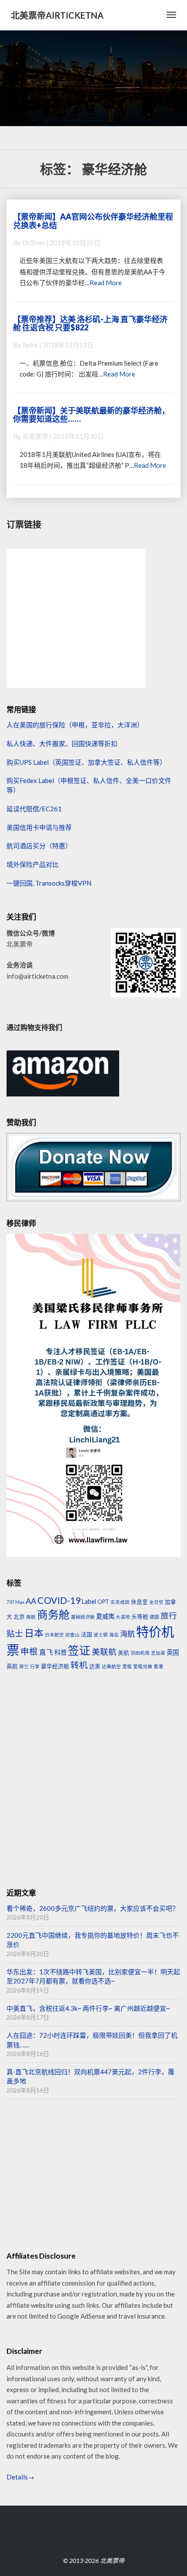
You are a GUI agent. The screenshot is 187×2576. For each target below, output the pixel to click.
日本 (34, 1633)
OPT (103, 1602)
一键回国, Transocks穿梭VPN (49, 883)
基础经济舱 (83, 1617)
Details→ (20, 2477)
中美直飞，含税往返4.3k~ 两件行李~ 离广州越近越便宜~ (88, 2008)
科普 (60, 1652)
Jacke (30, 345)
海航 (127, 1634)
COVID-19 (59, 1600)
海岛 (114, 1635)
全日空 (156, 1602)
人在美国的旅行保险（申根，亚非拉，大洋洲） (75, 725)
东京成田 (120, 1602)
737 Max (15, 1602)
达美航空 (111, 1666)
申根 (29, 1651)
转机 (79, 1665)
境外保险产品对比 (33, 864)
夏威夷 (105, 1616)
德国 (154, 1617)
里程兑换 (143, 1666)
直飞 (46, 1652)
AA (31, 1601)
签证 (79, 1650)
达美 (95, 1666)
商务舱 (53, 1614)
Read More (106, 283)
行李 (35, 1666)
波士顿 (101, 1635)
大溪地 (123, 1617)
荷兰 (24, 1666)
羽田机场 (140, 1653)
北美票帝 (35, 436)
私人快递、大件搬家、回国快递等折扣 (62, 743)
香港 (158, 1666)
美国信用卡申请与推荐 (39, 827)
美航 (124, 1653)
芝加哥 (158, 1653)
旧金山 (72, 1635)
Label (89, 1601)
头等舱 (140, 1616)
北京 (19, 1616)
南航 (31, 1617)
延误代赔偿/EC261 (34, 809)
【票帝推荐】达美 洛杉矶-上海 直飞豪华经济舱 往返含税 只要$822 (90, 323)
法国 (87, 1634)
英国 (173, 1652)
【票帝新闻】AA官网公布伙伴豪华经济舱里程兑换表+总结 (93, 221)
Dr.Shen (33, 243)
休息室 (139, 1602)
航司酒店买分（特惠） (39, 846)
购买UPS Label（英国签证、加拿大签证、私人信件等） (86, 762)
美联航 (104, 1652)
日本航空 (54, 1635)
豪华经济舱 (55, 1666)
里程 (127, 1666)
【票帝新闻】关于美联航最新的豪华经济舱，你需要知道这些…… (91, 415)
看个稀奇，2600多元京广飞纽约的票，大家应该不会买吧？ (93, 1908)
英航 (12, 1666)
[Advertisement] (93, 1780)
